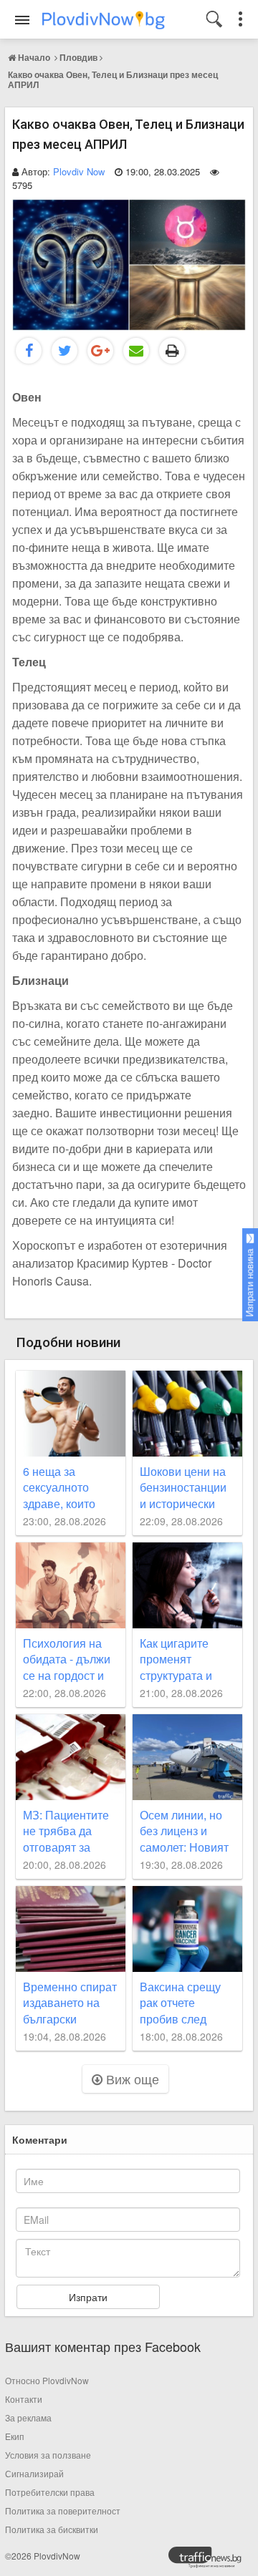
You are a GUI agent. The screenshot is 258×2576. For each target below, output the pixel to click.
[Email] (136, 351)
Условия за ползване (48, 2455)
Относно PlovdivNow (47, 2380)
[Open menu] (22, 20)
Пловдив (78, 57)
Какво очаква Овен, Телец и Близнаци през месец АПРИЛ (113, 79)
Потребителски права (50, 2492)
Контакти (24, 2399)
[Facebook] (29, 351)
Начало (34, 57)
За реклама (28, 2417)
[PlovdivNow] (211, 2561)
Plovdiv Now (79, 171)
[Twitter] (64, 351)
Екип (15, 2436)
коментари (40, 2139)
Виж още (131, 2079)
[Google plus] (100, 351)
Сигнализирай (34, 2473)
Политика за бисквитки (52, 2529)
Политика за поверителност (63, 2511)
